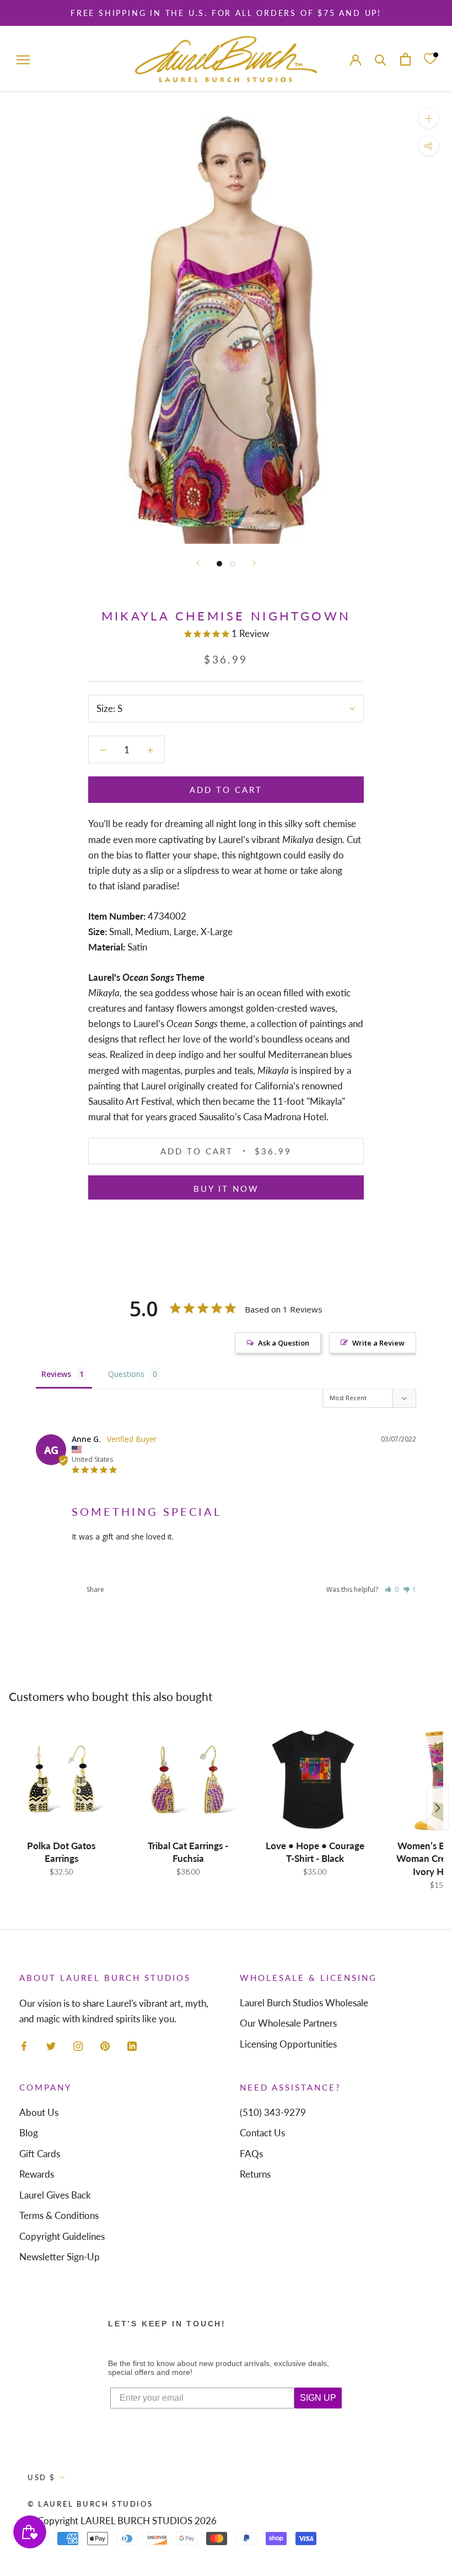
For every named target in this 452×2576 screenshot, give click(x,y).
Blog (29, 2133)
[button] (392, 1589)
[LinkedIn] (132, 2045)
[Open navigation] (23, 59)
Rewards (37, 2174)
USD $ (42, 2477)
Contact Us (262, 2133)
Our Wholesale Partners (288, 2023)
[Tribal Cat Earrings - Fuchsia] (188, 1780)
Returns (255, 2174)
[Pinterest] (105, 2045)
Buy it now (226, 1189)
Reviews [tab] (56, 1374)
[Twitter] (51, 2045)
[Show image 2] (233, 564)
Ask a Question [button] (284, 1343)
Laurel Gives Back (55, 2195)
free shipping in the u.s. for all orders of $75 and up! (226, 13)
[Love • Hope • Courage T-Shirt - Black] (315, 1780)
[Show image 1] (219, 564)
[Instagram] (78, 2045)
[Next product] (438, 1808)
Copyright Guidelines (62, 2236)
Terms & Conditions (59, 2215)
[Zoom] (429, 118)
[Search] (381, 59)
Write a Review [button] (378, 1343)
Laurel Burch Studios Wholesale (304, 2003)
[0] (430, 59)
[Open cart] (405, 59)
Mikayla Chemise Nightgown (119, 1563)
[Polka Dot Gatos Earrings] (61, 1780)
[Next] (254, 563)
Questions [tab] (126, 1374)
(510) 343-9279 (273, 2112)
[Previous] (198, 563)
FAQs (251, 2154)
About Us (39, 2112)
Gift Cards (40, 2154)
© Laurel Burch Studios (90, 2504)
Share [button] (95, 1589)
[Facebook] (24, 2045)
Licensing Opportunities (288, 2044)
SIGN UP (318, 2398)
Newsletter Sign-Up (60, 2257)
